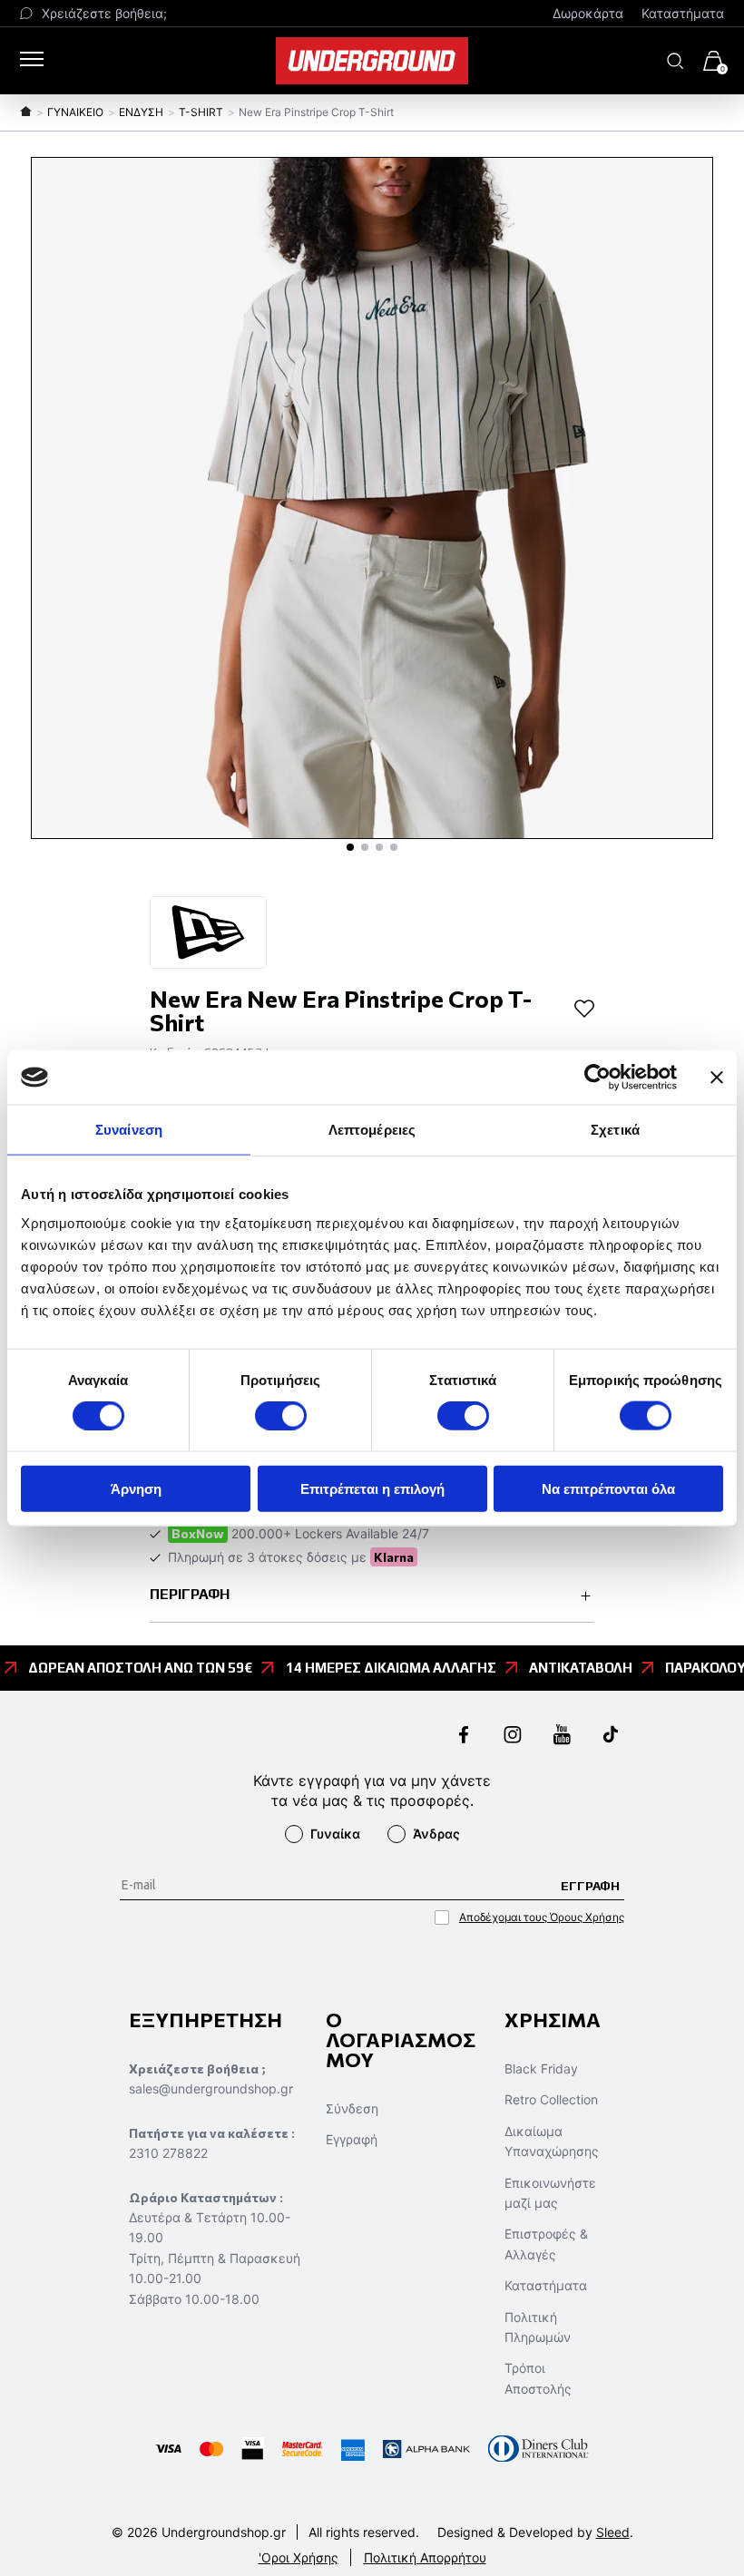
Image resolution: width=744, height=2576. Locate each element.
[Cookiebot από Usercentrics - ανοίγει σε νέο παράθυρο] (597, 1078)
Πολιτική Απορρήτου (425, 2557)
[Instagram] (513, 1737)
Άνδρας (436, 1834)
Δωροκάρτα (588, 13)
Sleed (613, 2532)
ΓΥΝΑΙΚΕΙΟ (75, 112)
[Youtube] (562, 1737)
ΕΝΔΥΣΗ (141, 112)
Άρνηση (136, 1488)
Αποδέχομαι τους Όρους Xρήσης (542, 1917)
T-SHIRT (201, 112)
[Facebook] (464, 1737)
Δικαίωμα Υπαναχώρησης (552, 2141)
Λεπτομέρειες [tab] (372, 1130)
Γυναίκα (335, 1834)
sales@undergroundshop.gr (211, 2088)
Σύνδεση (352, 2108)
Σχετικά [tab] (615, 1130)
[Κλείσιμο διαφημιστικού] (717, 1078)
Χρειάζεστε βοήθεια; (104, 13)
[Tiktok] (611, 1737)
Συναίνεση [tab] (129, 1130)
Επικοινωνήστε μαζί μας (550, 2193)
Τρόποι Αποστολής (538, 2378)
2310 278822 (168, 2153)
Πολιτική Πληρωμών (538, 2327)
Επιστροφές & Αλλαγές (546, 2244)
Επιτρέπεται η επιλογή (372, 1488)
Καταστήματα (683, 13)
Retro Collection (551, 2099)
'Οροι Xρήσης (299, 2557)
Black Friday (541, 2069)
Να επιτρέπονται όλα (608, 1488)
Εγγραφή (352, 2139)
